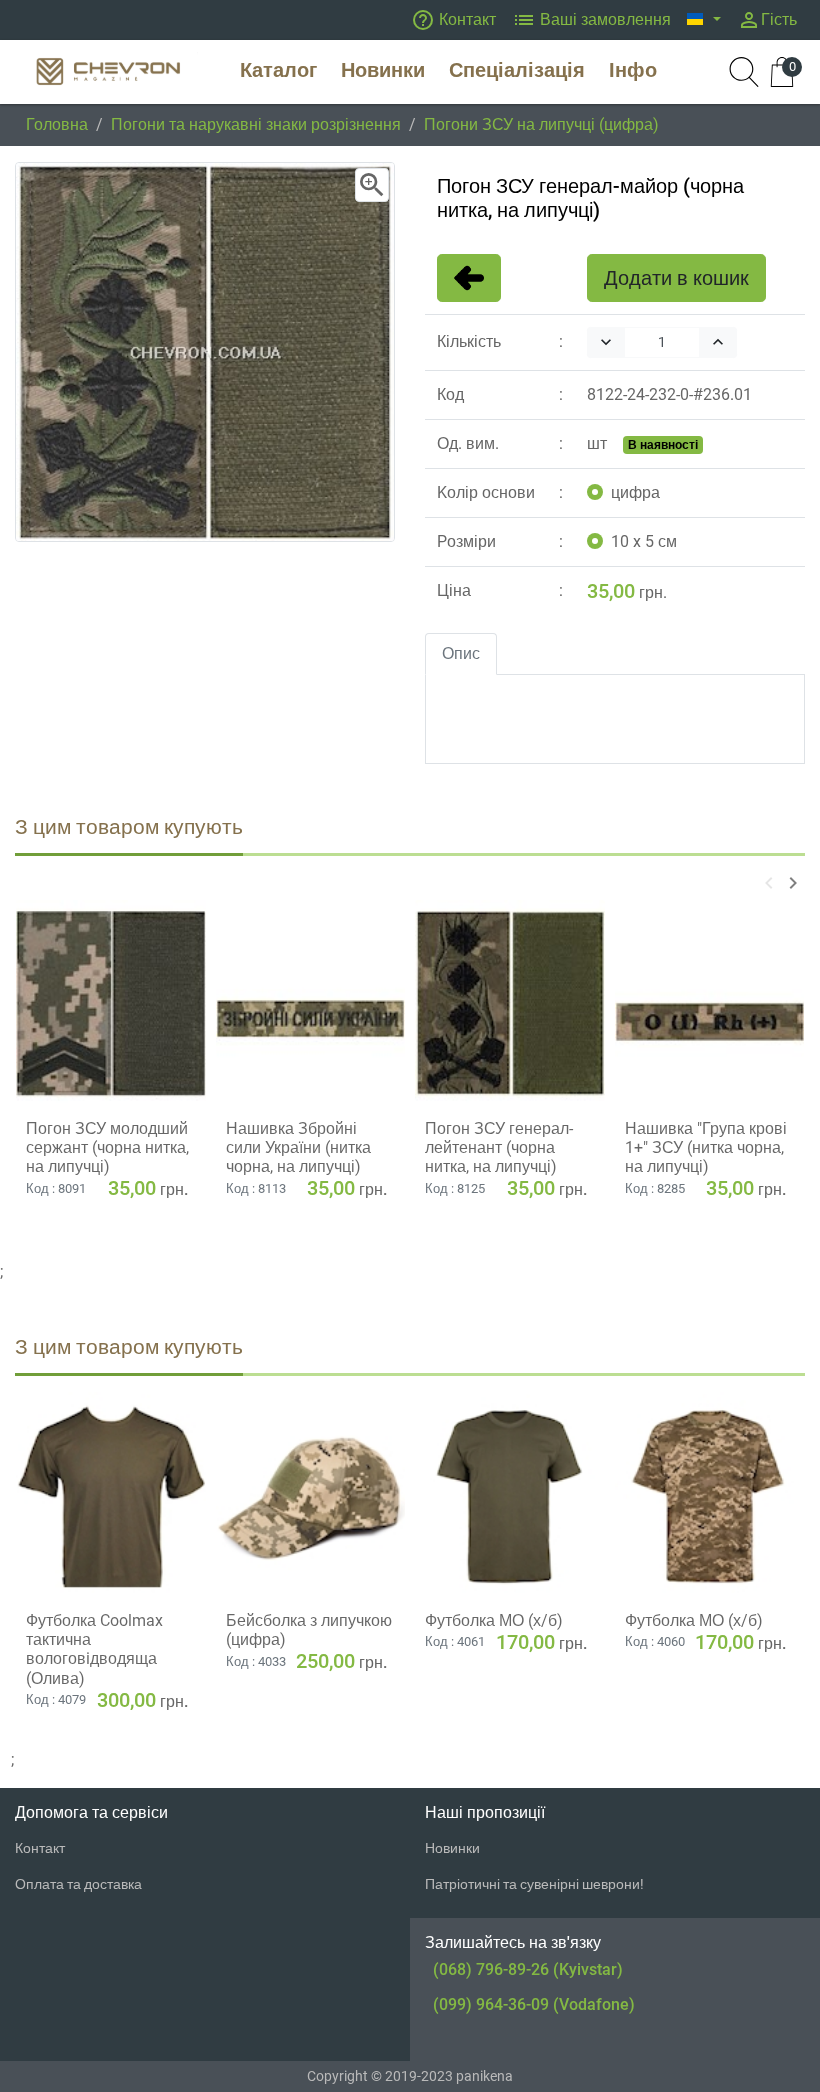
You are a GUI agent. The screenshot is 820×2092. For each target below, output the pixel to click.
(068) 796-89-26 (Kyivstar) (528, 1969)
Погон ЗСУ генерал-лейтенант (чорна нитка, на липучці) (499, 1147)
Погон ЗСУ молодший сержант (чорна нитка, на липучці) (107, 1147)
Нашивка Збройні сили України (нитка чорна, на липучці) (298, 1147)
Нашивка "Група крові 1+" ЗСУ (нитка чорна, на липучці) (706, 1147)
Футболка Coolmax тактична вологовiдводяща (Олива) (94, 1649)
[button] (704, 20)
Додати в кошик (676, 278)
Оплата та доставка (78, 1884)
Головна (57, 124)
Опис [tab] (461, 653)
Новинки (452, 1848)
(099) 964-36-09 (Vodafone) (534, 2004)
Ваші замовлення (591, 20)
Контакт (453, 20)
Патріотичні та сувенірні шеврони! (534, 1884)
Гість (767, 20)
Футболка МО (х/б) (494, 1620)
